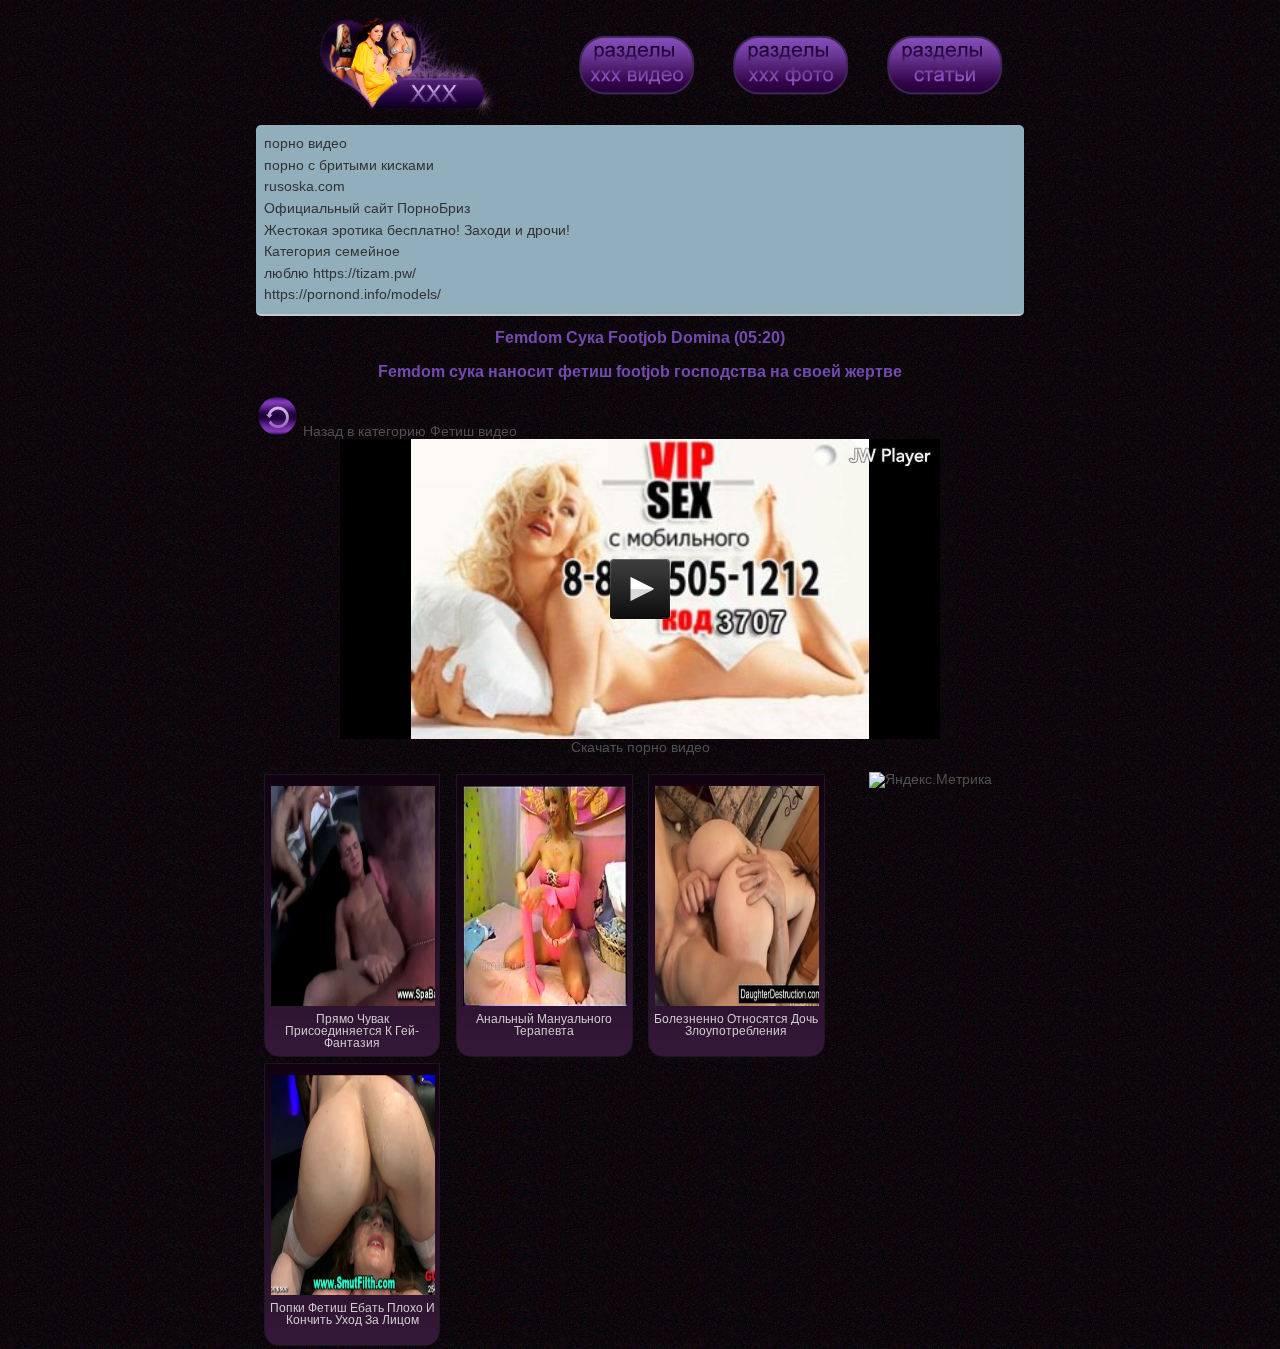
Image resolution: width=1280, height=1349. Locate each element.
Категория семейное (332, 251)
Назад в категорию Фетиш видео (408, 431)
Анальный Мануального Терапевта (544, 1025)
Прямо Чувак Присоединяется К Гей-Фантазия (352, 1031)
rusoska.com (304, 186)
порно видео (305, 143)
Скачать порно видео (640, 747)
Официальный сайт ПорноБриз (367, 208)
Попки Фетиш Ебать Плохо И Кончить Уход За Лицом (352, 1314)
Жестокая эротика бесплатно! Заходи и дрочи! (417, 230)
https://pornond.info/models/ (352, 294)
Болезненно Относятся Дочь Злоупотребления (736, 1025)
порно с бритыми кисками (349, 165)
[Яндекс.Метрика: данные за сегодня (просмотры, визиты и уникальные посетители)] (930, 780)
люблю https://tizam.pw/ (340, 273)
